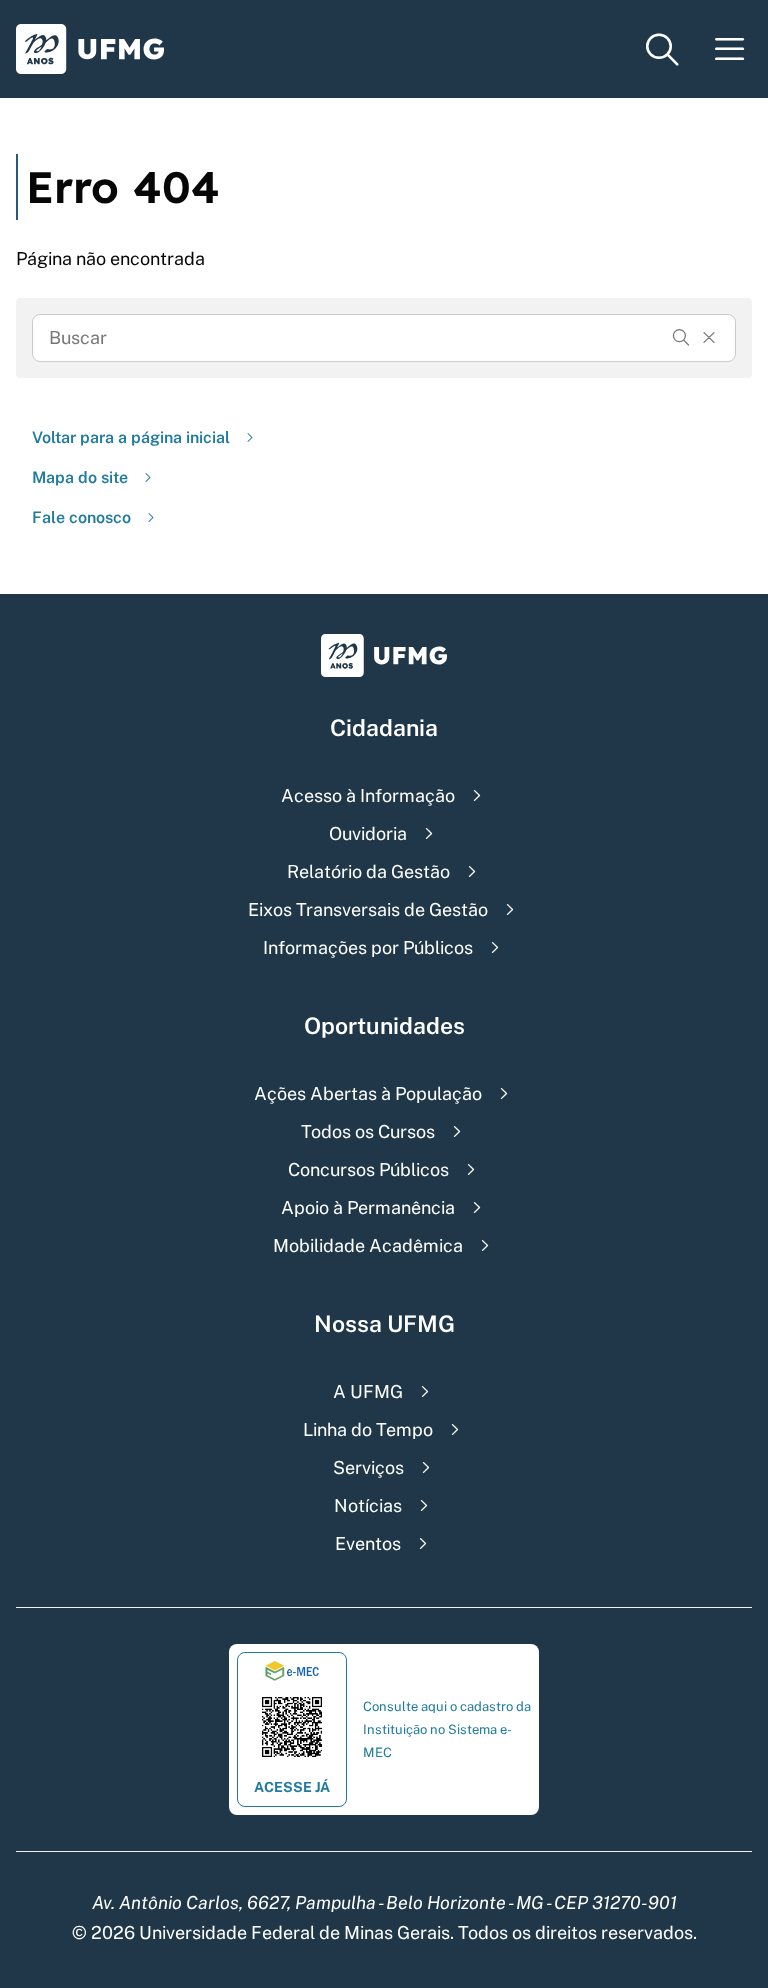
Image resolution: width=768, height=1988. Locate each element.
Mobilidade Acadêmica (368, 1245)
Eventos (368, 1543)
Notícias (368, 1505)
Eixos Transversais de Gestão (368, 909)
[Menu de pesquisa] (662, 49)
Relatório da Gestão (368, 871)
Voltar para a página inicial (131, 437)
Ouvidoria (368, 833)
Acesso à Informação (368, 795)
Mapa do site (80, 477)
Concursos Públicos (368, 1169)
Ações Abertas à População (368, 1093)
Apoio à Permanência (368, 1207)
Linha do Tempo (368, 1429)
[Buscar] (681, 338)
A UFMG (368, 1391)
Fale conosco (81, 517)
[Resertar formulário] (709, 338)
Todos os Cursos (368, 1131)
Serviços (368, 1467)
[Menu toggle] (730, 49)
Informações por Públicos (368, 947)
